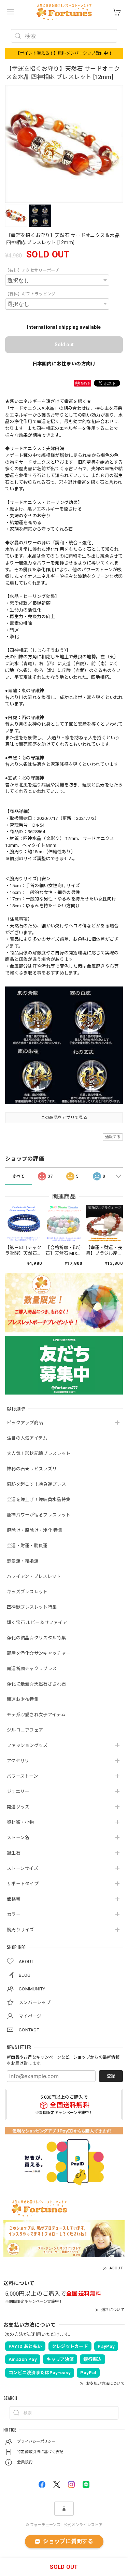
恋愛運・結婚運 (23, 1561)
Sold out (64, 345)
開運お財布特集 (23, 1699)
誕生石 (14, 1853)
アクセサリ (18, 1761)
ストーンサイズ (23, 1868)
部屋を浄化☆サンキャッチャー (39, 1653)
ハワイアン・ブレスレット (34, 1576)
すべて (18, 1176)
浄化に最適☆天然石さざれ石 (36, 1684)
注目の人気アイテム (27, 1438)
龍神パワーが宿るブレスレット (39, 1515)
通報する (113, 1137)
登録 (111, 2076)
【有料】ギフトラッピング (30, 294)
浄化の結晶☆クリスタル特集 (36, 1638)
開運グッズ (18, 1807)
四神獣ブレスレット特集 (32, 1607)
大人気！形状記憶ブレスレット (39, 1453)
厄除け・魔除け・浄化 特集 (35, 1530)
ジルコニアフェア (25, 1730)
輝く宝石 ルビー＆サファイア (37, 1622)
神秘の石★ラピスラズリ (32, 1469)
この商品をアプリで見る (64, 1118)
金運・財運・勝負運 (27, 1546)
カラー (14, 1914)
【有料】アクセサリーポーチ (32, 270)
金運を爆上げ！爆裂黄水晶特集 (39, 1500)
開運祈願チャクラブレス (32, 1669)
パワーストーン (22, 1776)
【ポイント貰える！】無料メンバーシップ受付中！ (64, 53)
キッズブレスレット (27, 1592)
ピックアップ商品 (25, 1423)
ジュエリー (18, 1791)
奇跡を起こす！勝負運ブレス (36, 1484)
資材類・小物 (20, 1822)
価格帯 (14, 1899)
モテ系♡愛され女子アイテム (36, 1715)
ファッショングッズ (27, 1745)
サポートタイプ (23, 1884)
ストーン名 (18, 1838)
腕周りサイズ (20, 1930)
